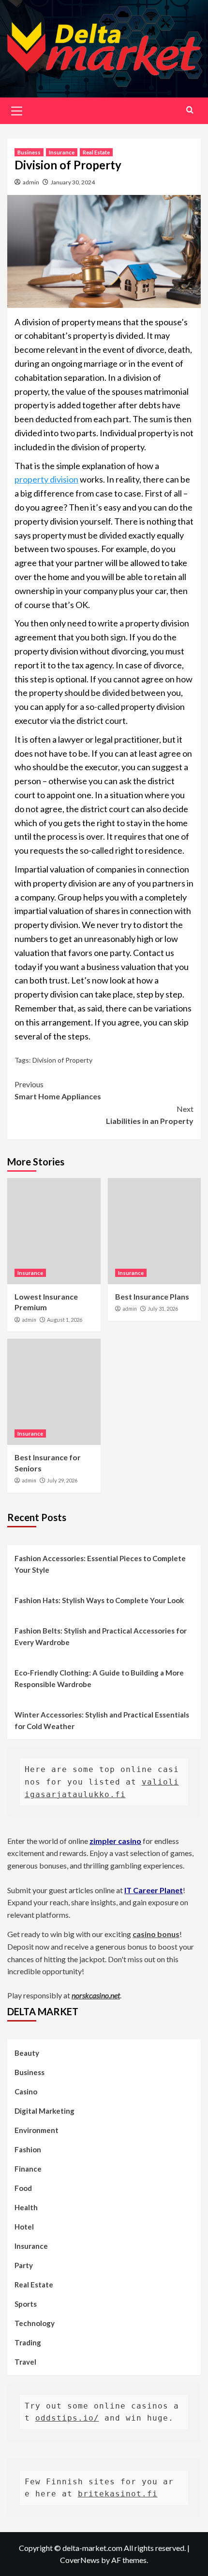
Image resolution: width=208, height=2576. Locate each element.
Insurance (62, 152)
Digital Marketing (45, 2111)
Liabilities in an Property (150, 1115)
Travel (25, 2362)
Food (23, 2188)
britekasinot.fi (118, 2494)
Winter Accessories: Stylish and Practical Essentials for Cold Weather (102, 1720)
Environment (37, 2130)
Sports (26, 2304)
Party (24, 2265)
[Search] (190, 110)
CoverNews (80, 2560)
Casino (26, 2091)
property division (46, 479)
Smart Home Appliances (58, 1090)
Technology (35, 2323)
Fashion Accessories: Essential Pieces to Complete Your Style (100, 1564)
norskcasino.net (96, 1995)
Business (29, 152)
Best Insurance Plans (152, 1296)
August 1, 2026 (65, 1320)
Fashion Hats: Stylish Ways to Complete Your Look (99, 1600)
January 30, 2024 (73, 182)
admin (31, 182)
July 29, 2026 (62, 1480)
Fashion (28, 2149)
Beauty (27, 2053)
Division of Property (62, 1060)
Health (26, 2207)
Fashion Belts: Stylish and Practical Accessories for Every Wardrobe (101, 1636)
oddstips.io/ (67, 2418)
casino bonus (156, 1934)
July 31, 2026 (163, 1309)
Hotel (24, 2227)
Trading (28, 2342)
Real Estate (96, 152)
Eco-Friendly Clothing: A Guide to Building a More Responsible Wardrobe (99, 1678)
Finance (28, 2169)
